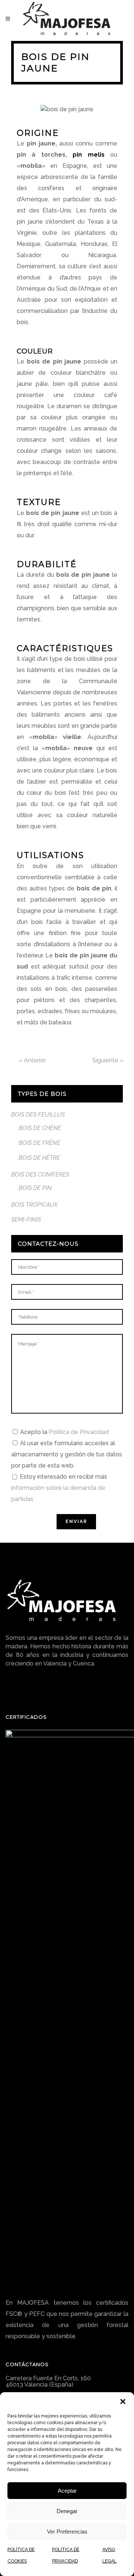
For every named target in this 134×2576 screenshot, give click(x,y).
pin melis (88, 155)
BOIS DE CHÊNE (40, 1128)
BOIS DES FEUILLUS (38, 1115)
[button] (123, 2401)
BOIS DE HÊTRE (39, 1158)
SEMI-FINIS (26, 1220)
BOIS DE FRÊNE (39, 1143)
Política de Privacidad (79, 1432)
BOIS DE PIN (35, 1188)
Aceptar (67, 2491)
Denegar (67, 2511)
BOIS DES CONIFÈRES (40, 1175)
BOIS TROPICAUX (34, 1205)
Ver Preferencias (67, 2532)
